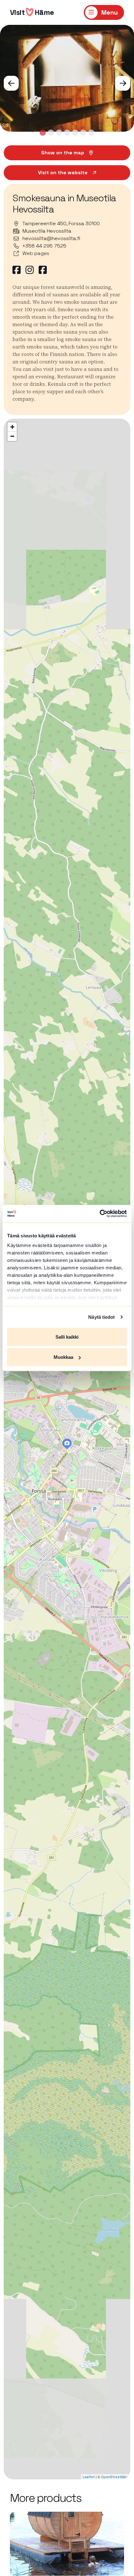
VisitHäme (32, 12)
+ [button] (12, 427)
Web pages (36, 253)
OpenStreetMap (115, 2477)
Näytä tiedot (101, 1317)
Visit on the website (63, 173)
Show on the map (63, 153)
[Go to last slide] (11, 83)
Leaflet (89, 2477)
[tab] (43, 133)
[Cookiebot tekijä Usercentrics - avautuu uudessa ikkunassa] (100, 1214)
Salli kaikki (67, 1337)
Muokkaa (63, 1357)
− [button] (12, 436)
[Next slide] (123, 83)
